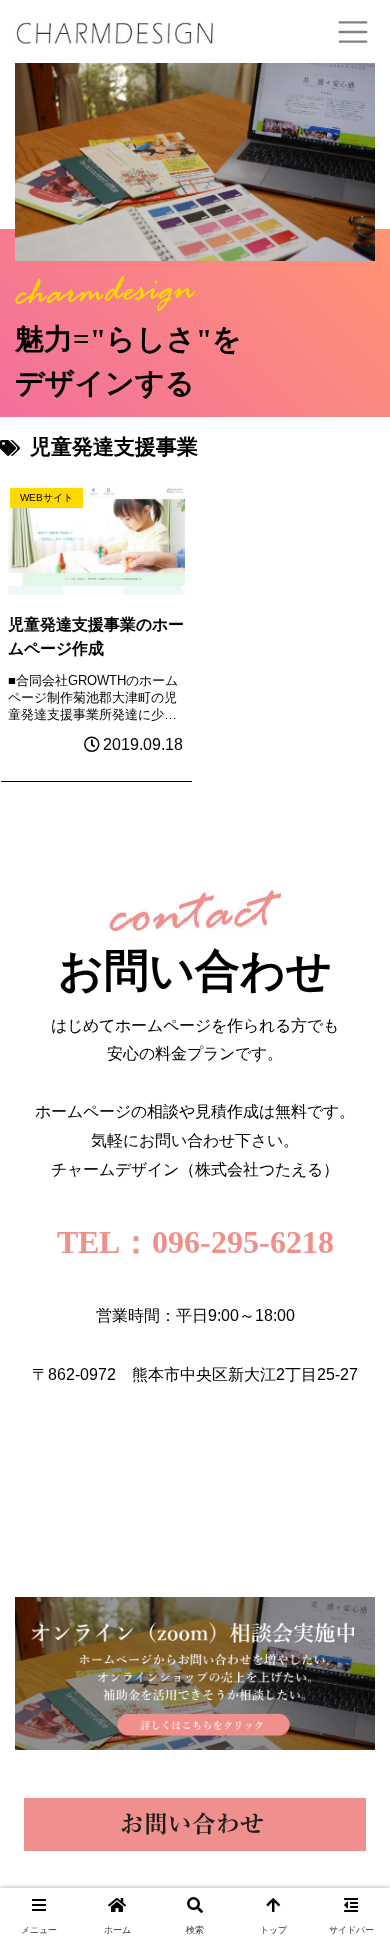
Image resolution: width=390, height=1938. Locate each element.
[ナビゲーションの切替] (353, 32)
